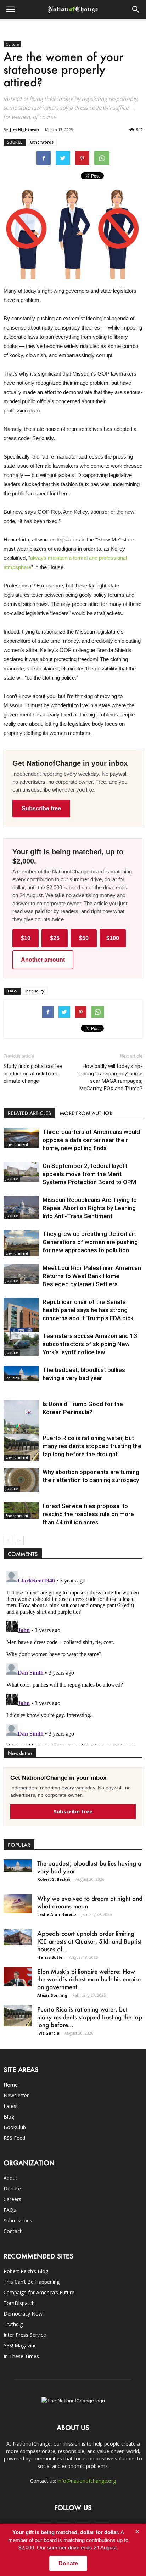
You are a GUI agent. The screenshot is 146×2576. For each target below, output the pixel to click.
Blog (9, 2117)
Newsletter (16, 2095)
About (10, 2178)
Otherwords (42, 142)
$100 (113, 938)
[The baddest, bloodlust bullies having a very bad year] (21, 1374)
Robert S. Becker (54, 1879)
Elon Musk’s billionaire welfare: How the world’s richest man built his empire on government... (89, 1979)
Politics (12, 1378)
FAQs (10, 2210)
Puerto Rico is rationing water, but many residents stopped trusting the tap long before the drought (92, 1446)
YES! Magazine (20, 2346)
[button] (136, 10)
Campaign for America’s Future (39, 2292)
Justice (12, 1179)
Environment (17, 1144)
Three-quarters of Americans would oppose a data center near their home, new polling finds (91, 1140)
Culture (12, 44)
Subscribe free (41, 808)
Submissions (18, 2220)
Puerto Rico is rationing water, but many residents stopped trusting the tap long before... (90, 2017)
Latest (11, 2106)
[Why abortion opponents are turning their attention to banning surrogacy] (21, 1480)
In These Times (21, 2356)
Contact (13, 2231)
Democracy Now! (24, 2314)
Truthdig (13, 2324)
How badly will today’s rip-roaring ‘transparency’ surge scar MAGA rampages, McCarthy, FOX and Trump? (110, 1077)
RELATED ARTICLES (29, 1113)
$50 (84, 938)
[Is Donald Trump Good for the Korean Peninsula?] (21, 1427)
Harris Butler (51, 1957)
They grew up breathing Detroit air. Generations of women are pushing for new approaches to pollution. (90, 1242)
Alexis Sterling (52, 1995)
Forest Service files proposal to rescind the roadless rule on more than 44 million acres (88, 1514)
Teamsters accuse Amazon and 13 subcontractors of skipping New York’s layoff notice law (90, 1344)
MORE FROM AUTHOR (86, 1113)
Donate (12, 2189)
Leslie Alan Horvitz (57, 1914)
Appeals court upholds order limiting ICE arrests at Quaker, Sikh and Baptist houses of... (89, 1941)
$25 (55, 938)
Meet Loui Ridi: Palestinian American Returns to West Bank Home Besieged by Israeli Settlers (92, 1276)
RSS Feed (14, 2138)
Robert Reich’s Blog (26, 2271)
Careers (12, 2199)
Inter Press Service (25, 2335)
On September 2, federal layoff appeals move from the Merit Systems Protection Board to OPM (89, 1174)
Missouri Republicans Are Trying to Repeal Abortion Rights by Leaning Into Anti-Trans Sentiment (90, 1208)
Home (11, 2085)
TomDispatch (19, 2303)
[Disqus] (73, 1657)
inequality (35, 991)
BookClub (15, 2127)
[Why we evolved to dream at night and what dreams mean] (18, 1904)
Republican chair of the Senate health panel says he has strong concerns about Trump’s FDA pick (88, 1310)
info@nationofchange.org (87, 2481)
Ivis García (48, 2033)
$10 (26, 938)
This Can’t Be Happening (32, 2282)
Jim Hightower (25, 130)
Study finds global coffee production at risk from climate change (33, 1074)
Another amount (43, 960)
